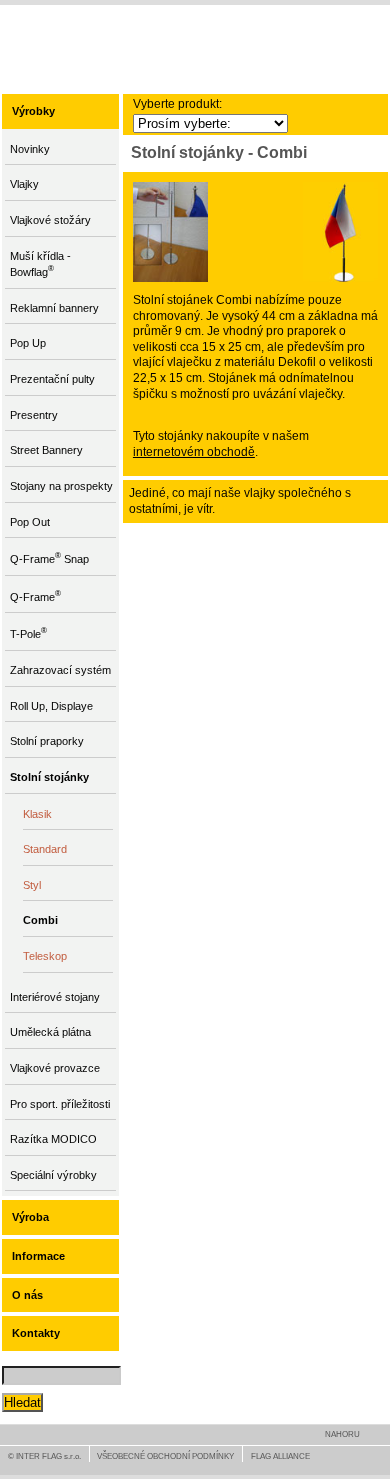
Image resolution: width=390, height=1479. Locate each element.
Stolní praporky (47, 741)
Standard (45, 849)
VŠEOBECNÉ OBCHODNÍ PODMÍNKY (165, 1456)
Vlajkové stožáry (50, 220)
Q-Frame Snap (49, 557)
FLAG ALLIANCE (280, 1456)
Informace (38, 1256)
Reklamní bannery (54, 308)
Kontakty (36, 1333)
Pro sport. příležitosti (60, 1104)
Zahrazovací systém (60, 670)
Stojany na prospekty (61, 486)
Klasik (37, 814)
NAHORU (342, 1434)
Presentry (34, 415)
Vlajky (24, 184)
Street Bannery (46, 450)
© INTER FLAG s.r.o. (44, 1456)
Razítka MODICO (53, 1139)
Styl (32, 885)
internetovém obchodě (194, 452)
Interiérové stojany (55, 997)
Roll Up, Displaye (51, 706)
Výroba (30, 1217)
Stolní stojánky (49, 777)
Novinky (30, 149)
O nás (27, 1295)
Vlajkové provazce (55, 1068)
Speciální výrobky (53, 1175)
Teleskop (45, 956)
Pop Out (30, 522)
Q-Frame (35, 595)
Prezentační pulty (52, 379)
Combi (40, 920)
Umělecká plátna (50, 1032)
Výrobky (33, 111)
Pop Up (28, 343)
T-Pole (28, 632)
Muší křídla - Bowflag (40, 264)
